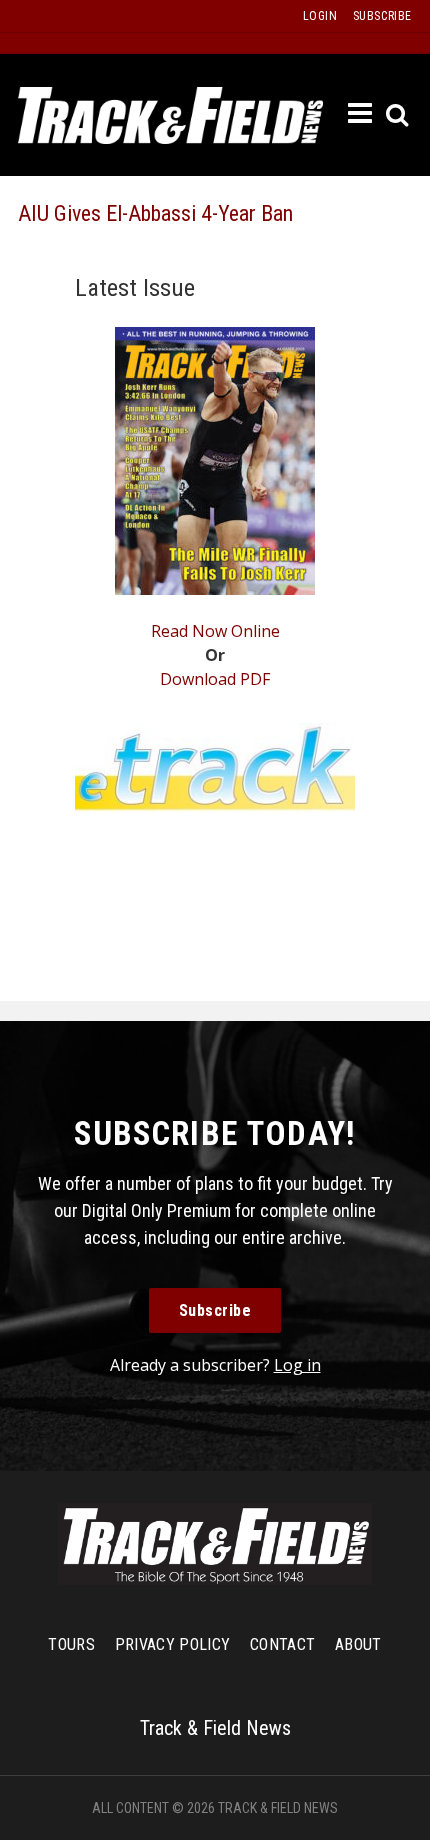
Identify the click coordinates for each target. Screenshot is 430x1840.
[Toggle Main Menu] (361, 114)
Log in (297, 1365)
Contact (282, 1644)
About (358, 1644)
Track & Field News (170, 115)
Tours (71, 1644)
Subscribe (215, 1310)
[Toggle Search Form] (398, 115)
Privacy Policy (172, 1644)
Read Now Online (215, 631)
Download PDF (215, 679)
